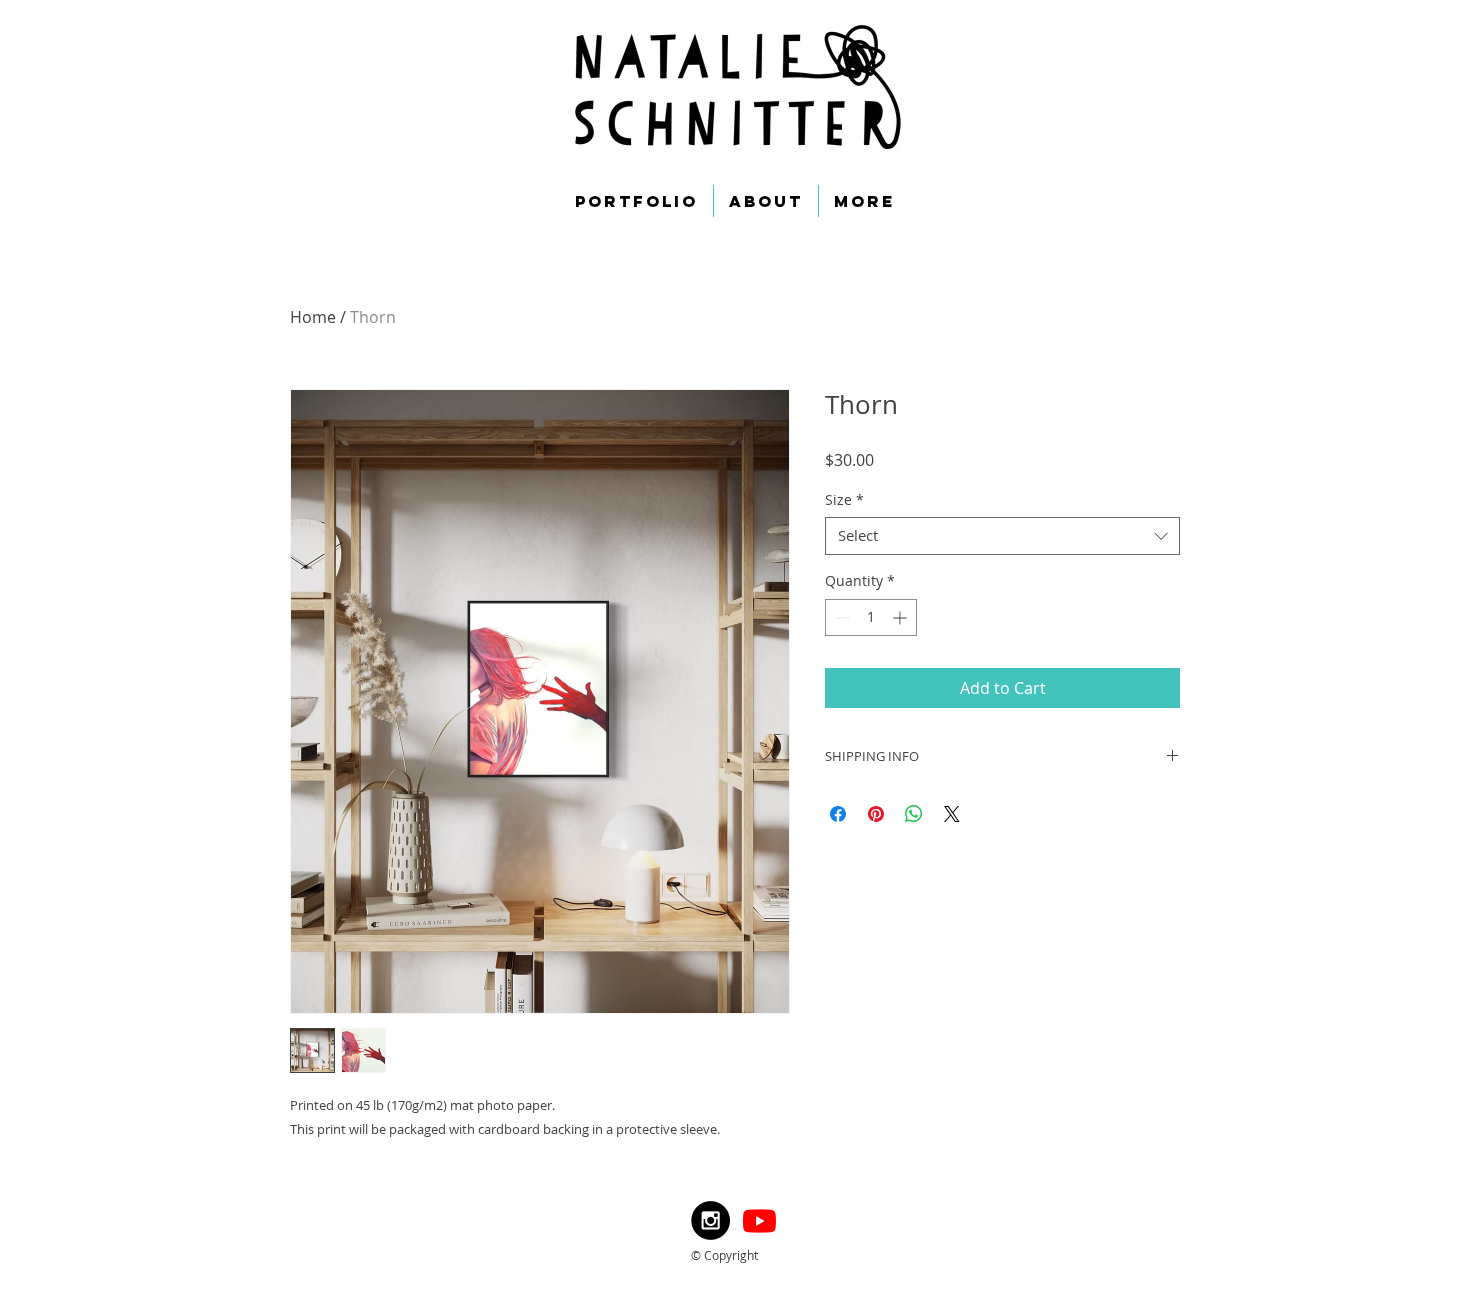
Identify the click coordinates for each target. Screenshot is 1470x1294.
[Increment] (901, 617)
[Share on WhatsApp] (914, 814)
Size (844, 500)
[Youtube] (759, 1220)
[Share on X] (952, 814)
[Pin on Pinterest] (876, 814)
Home (313, 317)
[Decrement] (840, 617)
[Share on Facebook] (838, 814)
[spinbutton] (871, 617)
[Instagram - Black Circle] (710, 1220)
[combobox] (1002, 536)
